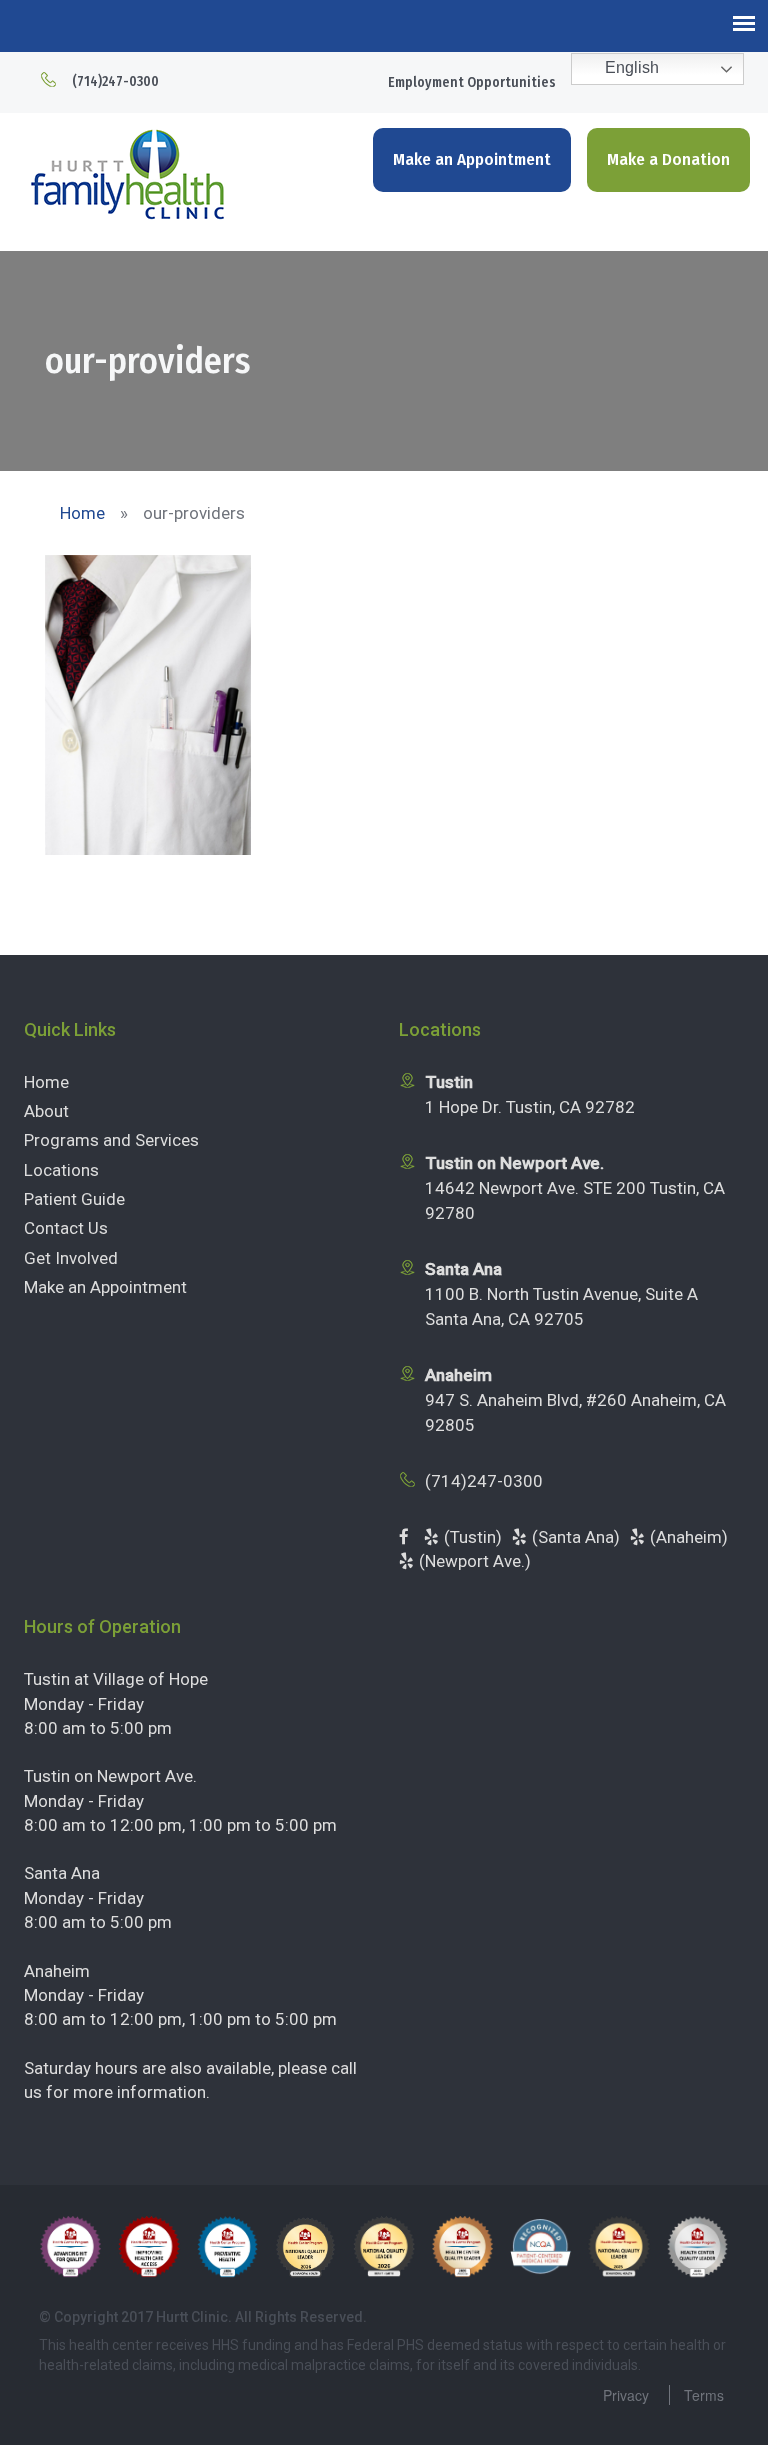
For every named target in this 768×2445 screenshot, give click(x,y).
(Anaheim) (689, 1537)
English (630, 67)
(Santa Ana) (576, 1537)
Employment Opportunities (472, 82)
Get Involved (71, 1258)
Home (46, 1082)
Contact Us (66, 1228)
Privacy (626, 2395)
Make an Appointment (472, 159)
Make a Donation (668, 159)
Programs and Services (111, 1140)
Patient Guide (74, 1199)
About (46, 1111)
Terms (704, 2395)
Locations (61, 1170)
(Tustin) (473, 1537)
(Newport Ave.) (475, 1561)
